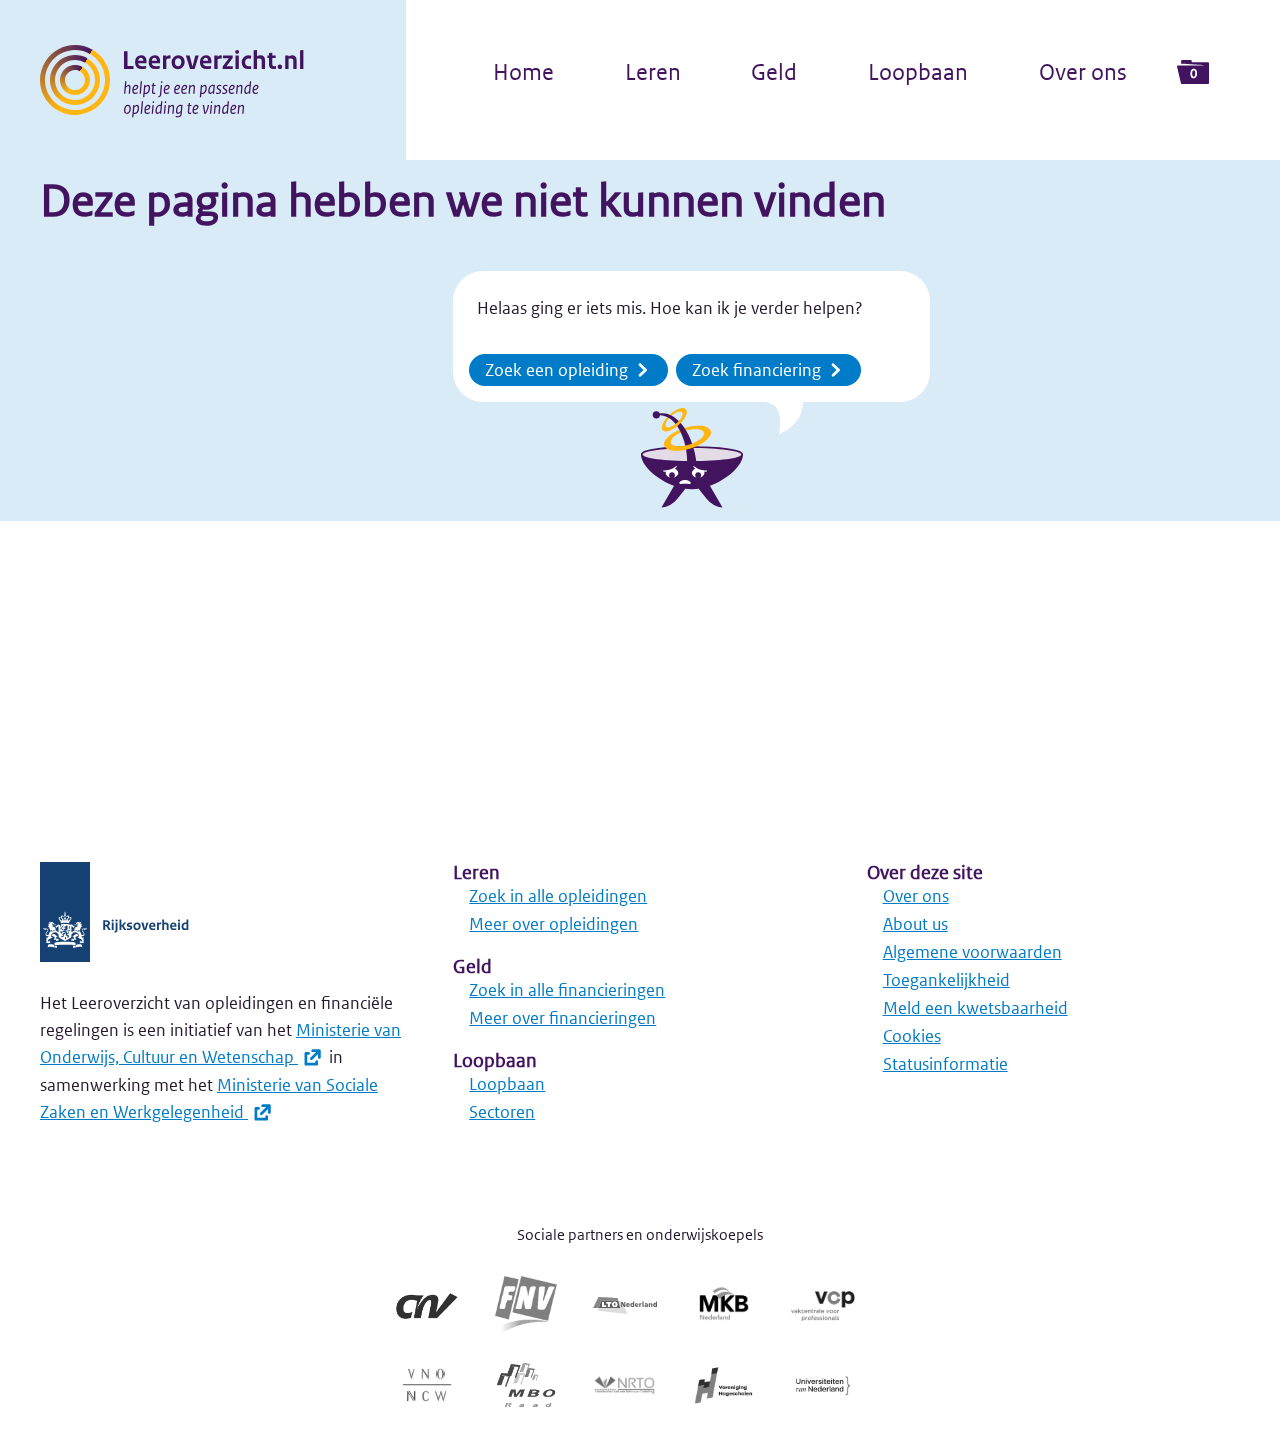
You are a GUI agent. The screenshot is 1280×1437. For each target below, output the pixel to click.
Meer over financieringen (562, 1018)
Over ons (1083, 72)
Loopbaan (918, 72)
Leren (653, 72)
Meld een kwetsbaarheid (975, 1008)
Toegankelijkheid (946, 980)
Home (523, 72)
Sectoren (502, 1112)
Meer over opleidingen (553, 924)
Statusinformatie (945, 1064)
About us (915, 924)
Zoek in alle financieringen (567, 990)
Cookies (912, 1036)
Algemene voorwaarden (972, 952)
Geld (774, 72)
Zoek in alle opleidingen (558, 896)
